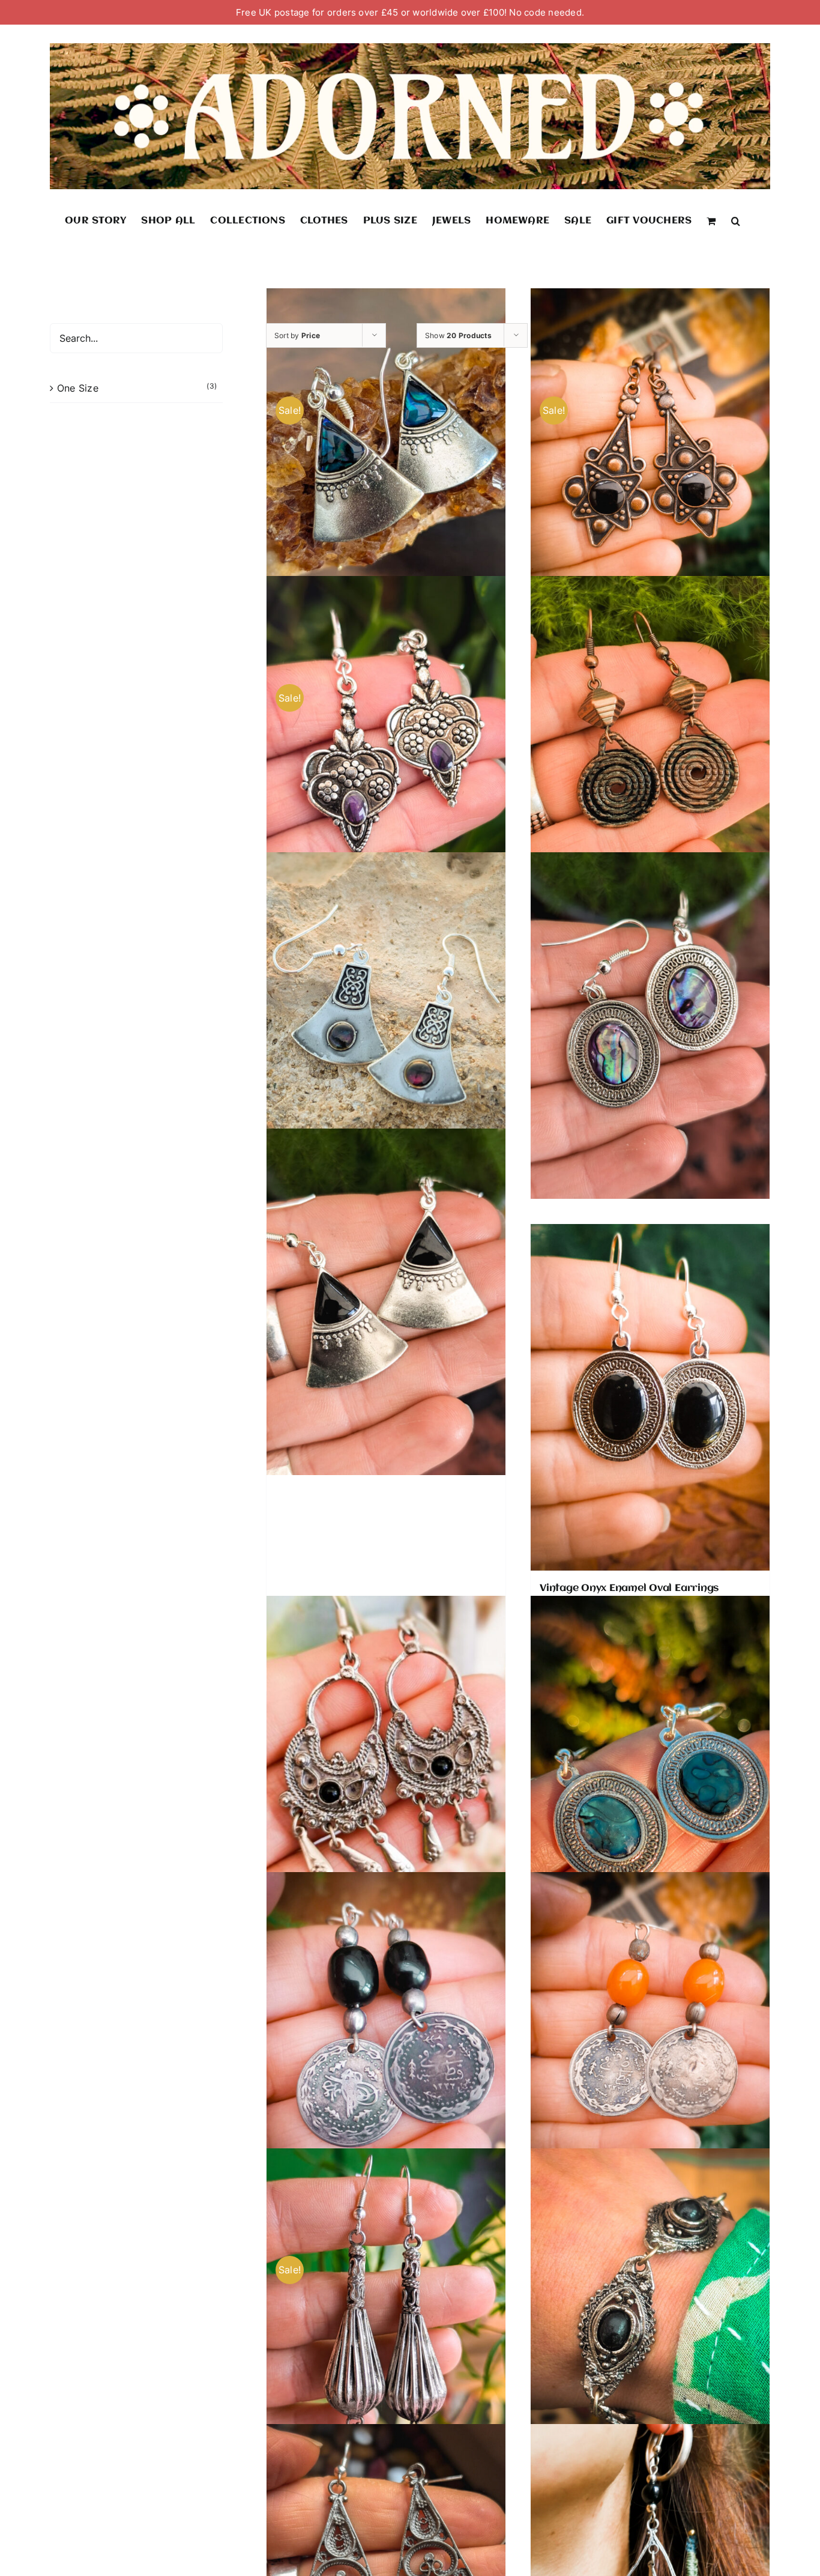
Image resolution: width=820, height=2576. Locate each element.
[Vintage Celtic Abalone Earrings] (386, 1025)
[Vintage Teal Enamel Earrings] (650, 1769)
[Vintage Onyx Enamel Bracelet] (650, 2321)
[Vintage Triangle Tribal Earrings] (386, 1302)
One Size (78, 388)
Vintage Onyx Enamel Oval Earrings (629, 1588)
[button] (736, 220)
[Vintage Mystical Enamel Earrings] (650, 1025)
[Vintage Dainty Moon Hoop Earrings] (386, 1769)
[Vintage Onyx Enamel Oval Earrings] (650, 1397)
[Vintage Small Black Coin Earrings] (386, 2045)
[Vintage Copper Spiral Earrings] (650, 750)
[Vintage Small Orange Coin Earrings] (650, 2045)
